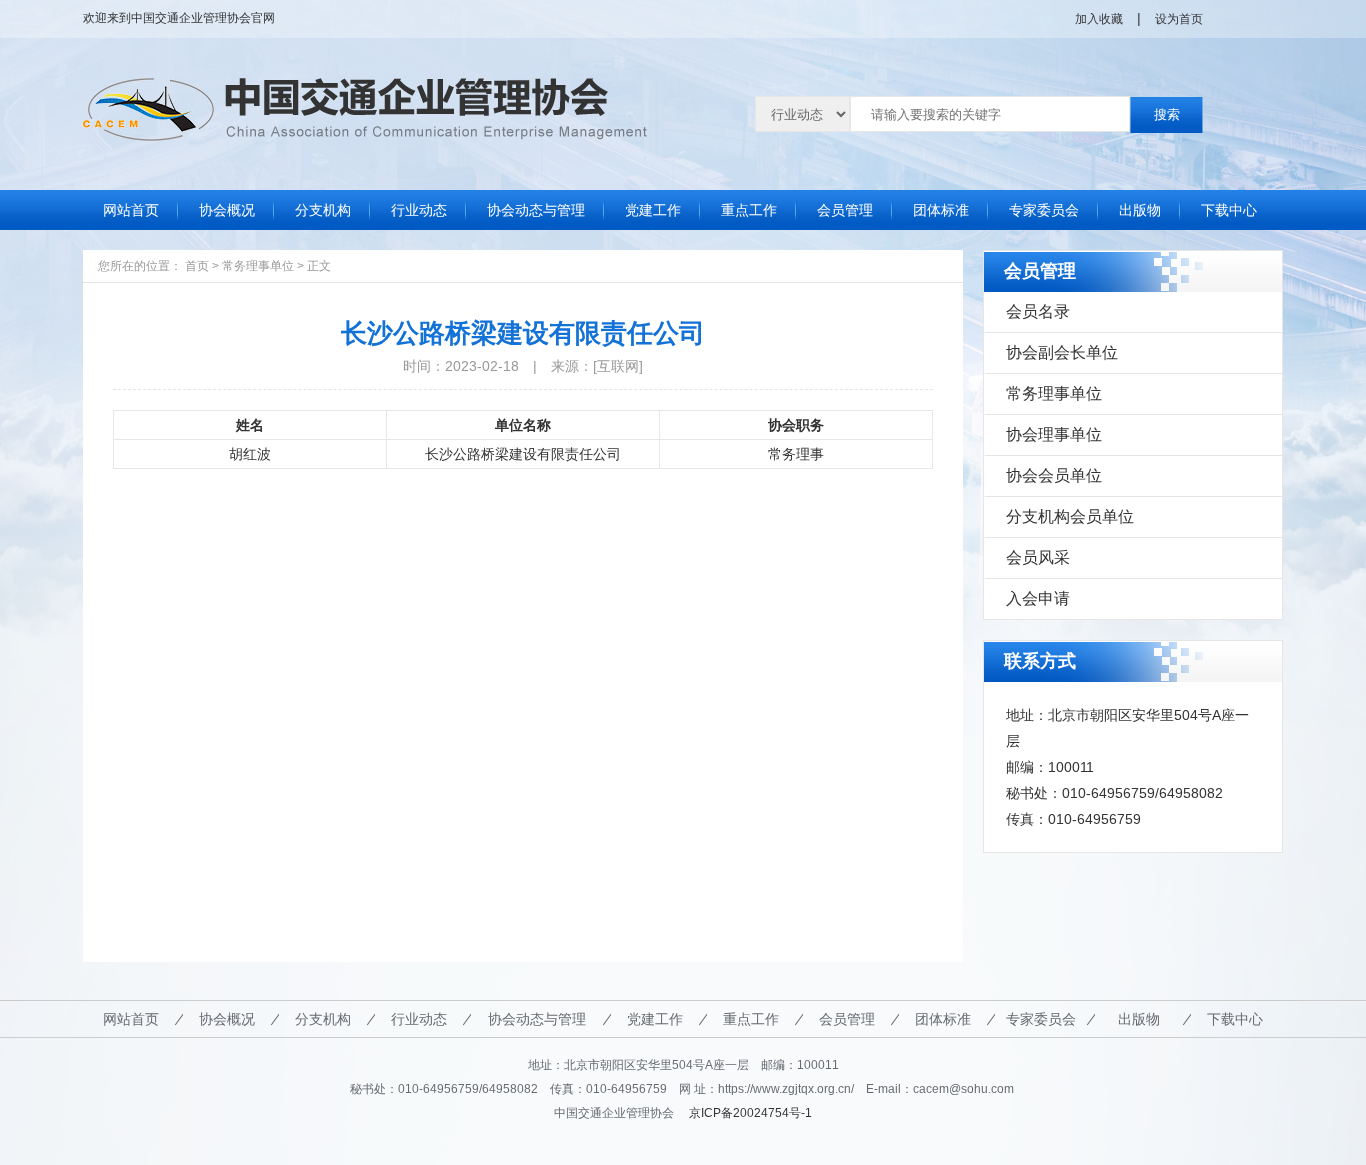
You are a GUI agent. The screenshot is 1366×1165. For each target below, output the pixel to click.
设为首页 (1179, 19)
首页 (197, 266)
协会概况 (227, 210)
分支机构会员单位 (1070, 516)
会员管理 (845, 210)
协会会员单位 (1054, 475)
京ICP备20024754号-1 (750, 1113)
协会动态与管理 (536, 210)
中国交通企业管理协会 (191, 18)
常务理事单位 (258, 266)
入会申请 (1038, 598)
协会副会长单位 (1062, 352)
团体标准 (941, 210)
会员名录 (1038, 311)
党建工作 (653, 210)
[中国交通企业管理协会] (365, 91)
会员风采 (1038, 557)
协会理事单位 (1054, 434)
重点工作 (749, 210)
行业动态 (419, 210)
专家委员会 (1044, 210)
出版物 (1140, 210)
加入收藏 (1099, 19)
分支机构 (323, 210)
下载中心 (1229, 210)
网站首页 (131, 210)
